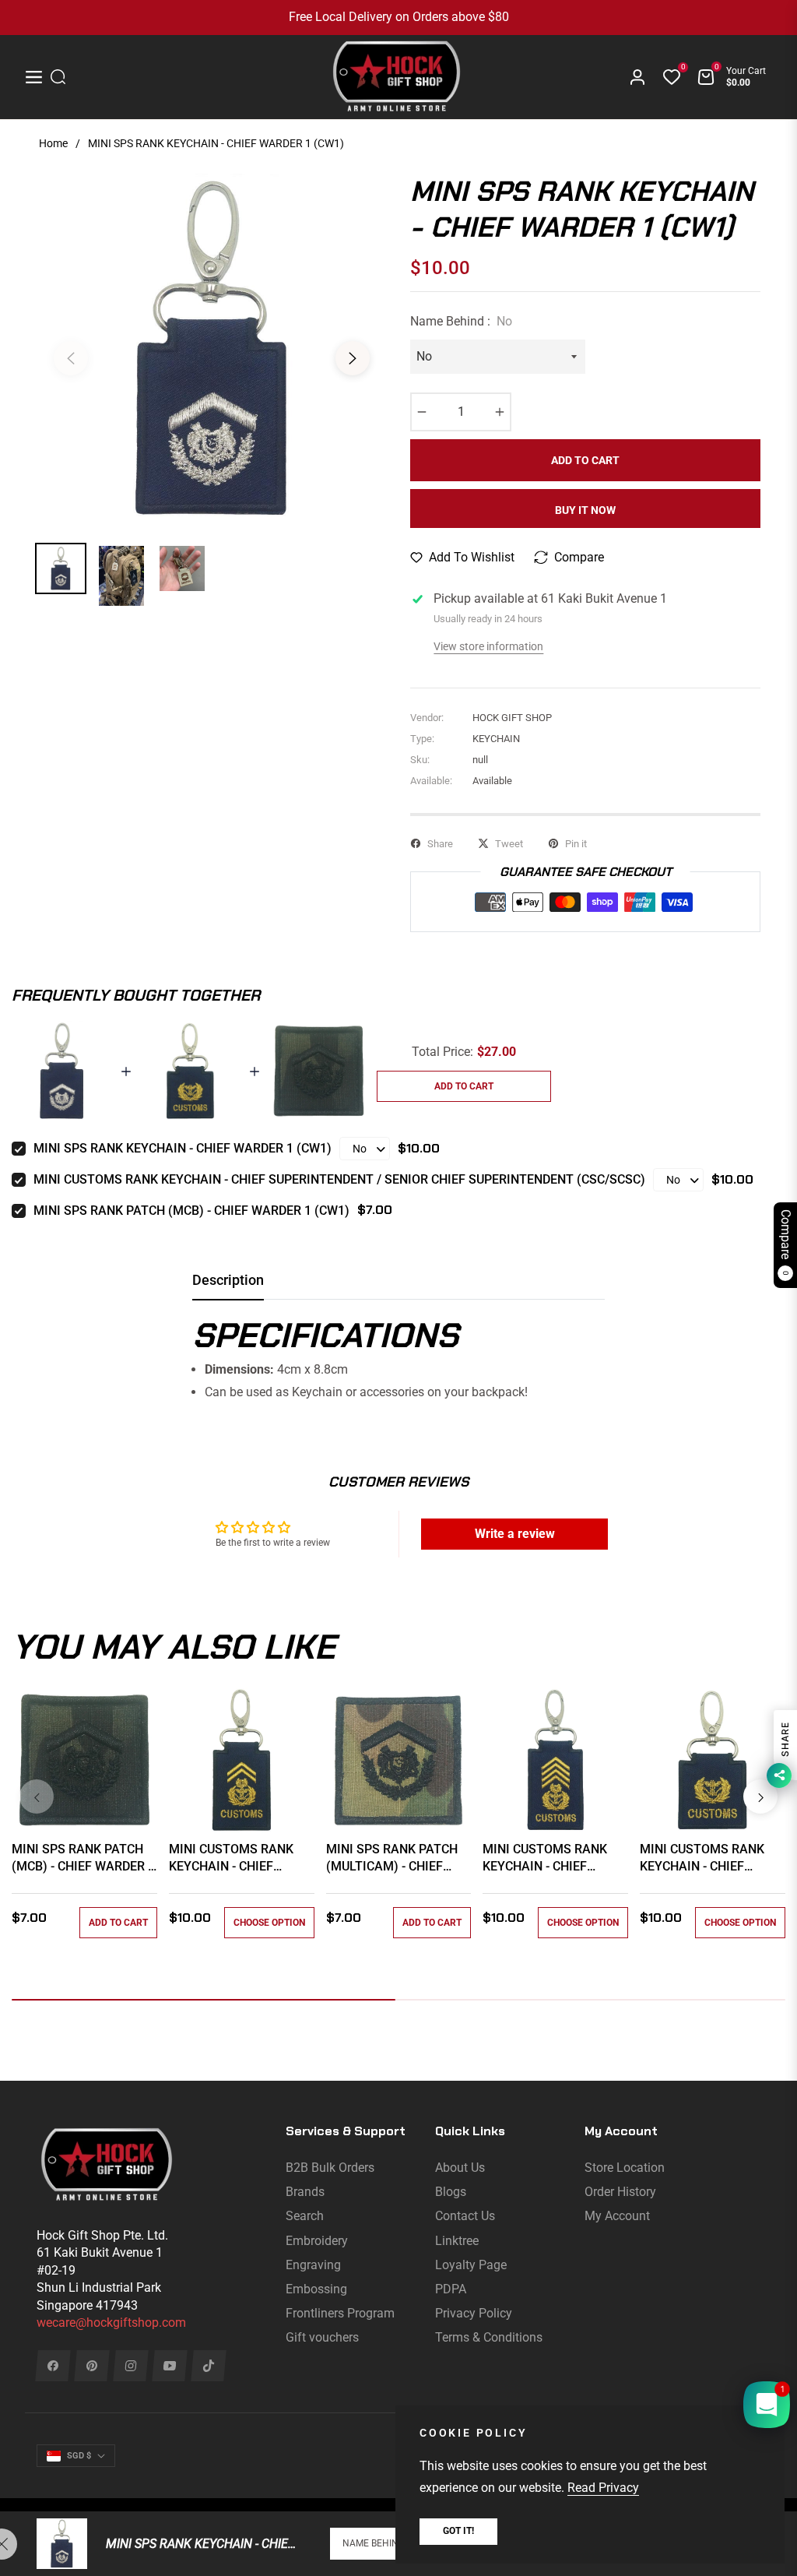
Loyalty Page (471, 2265)
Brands (305, 2192)
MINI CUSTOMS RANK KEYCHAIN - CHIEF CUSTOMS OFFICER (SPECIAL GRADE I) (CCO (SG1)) (553, 1859)
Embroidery (317, 2241)
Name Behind (374, 2543)
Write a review (515, 1534)
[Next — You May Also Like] (760, 1797)
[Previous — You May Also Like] (37, 1797)
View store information (488, 646)
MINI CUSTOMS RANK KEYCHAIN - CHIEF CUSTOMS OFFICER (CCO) (231, 1859)
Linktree (457, 2241)
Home (53, 143)
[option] (212, 349)
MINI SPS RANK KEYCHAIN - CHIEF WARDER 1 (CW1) (183, 1148)
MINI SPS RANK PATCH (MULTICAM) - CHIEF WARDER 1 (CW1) (392, 1859)
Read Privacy (603, 2488)
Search (305, 2216)
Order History (620, 2192)
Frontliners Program (340, 2313)
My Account (617, 2216)
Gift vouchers (322, 2337)
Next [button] (353, 358)
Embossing (316, 2289)
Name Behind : (461, 321)
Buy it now (585, 510)
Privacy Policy (474, 2313)
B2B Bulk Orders (330, 2168)
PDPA (451, 2289)
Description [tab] (228, 1280)
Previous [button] (71, 358)
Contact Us (465, 2216)
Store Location (625, 2168)
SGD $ (79, 2456)
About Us (460, 2168)
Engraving (313, 2265)
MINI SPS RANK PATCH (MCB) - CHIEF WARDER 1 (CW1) (191, 1211)
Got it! (458, 2531)
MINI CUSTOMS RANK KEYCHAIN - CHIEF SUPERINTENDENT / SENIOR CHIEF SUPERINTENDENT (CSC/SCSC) (339, 1179)
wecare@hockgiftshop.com (111, 2323)
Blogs (451, 2192)
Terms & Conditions (489, 2337)
